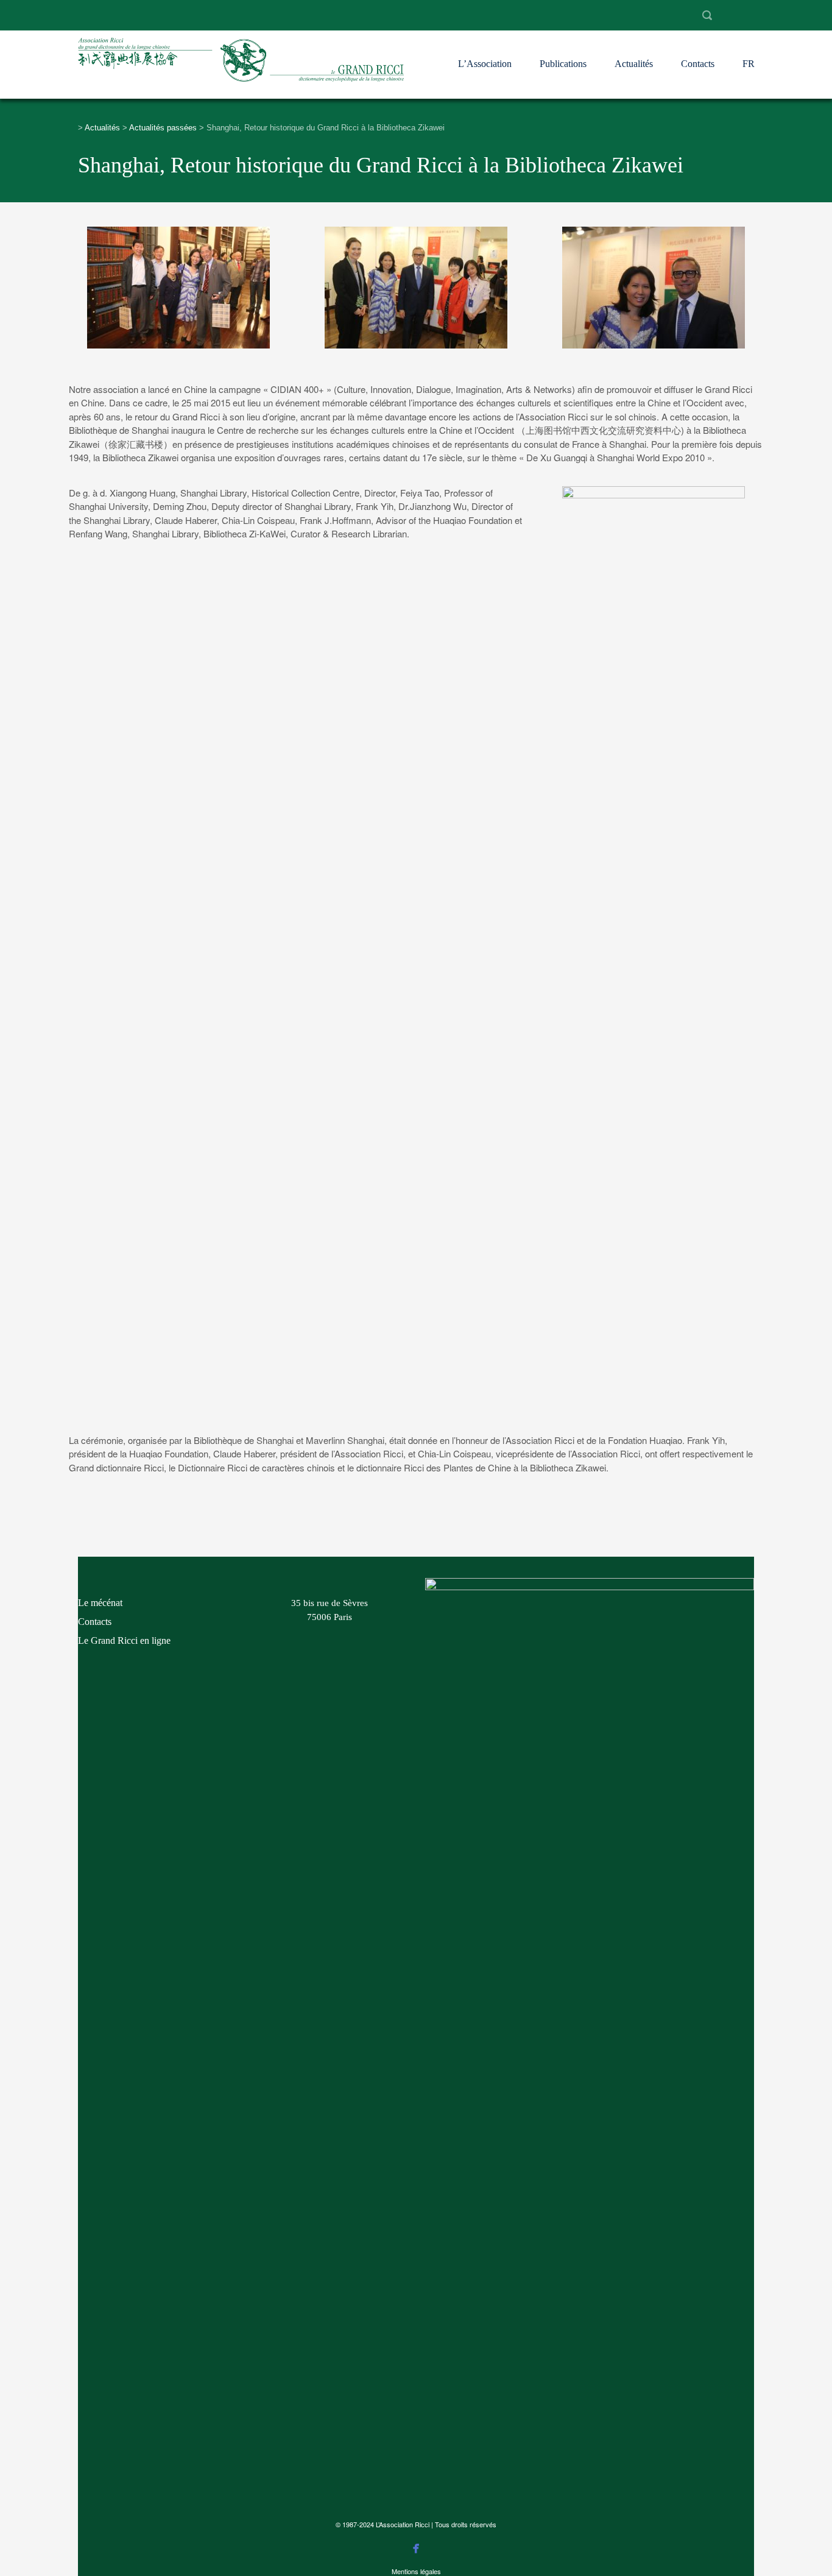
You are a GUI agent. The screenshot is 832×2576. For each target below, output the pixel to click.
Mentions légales (416, 2571)
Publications (563, 64)
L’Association (485, 64)
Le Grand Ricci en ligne (124, 1640)
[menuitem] (749, 53)
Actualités (634, 64)
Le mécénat (100, 1603)
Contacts (698, 64)
